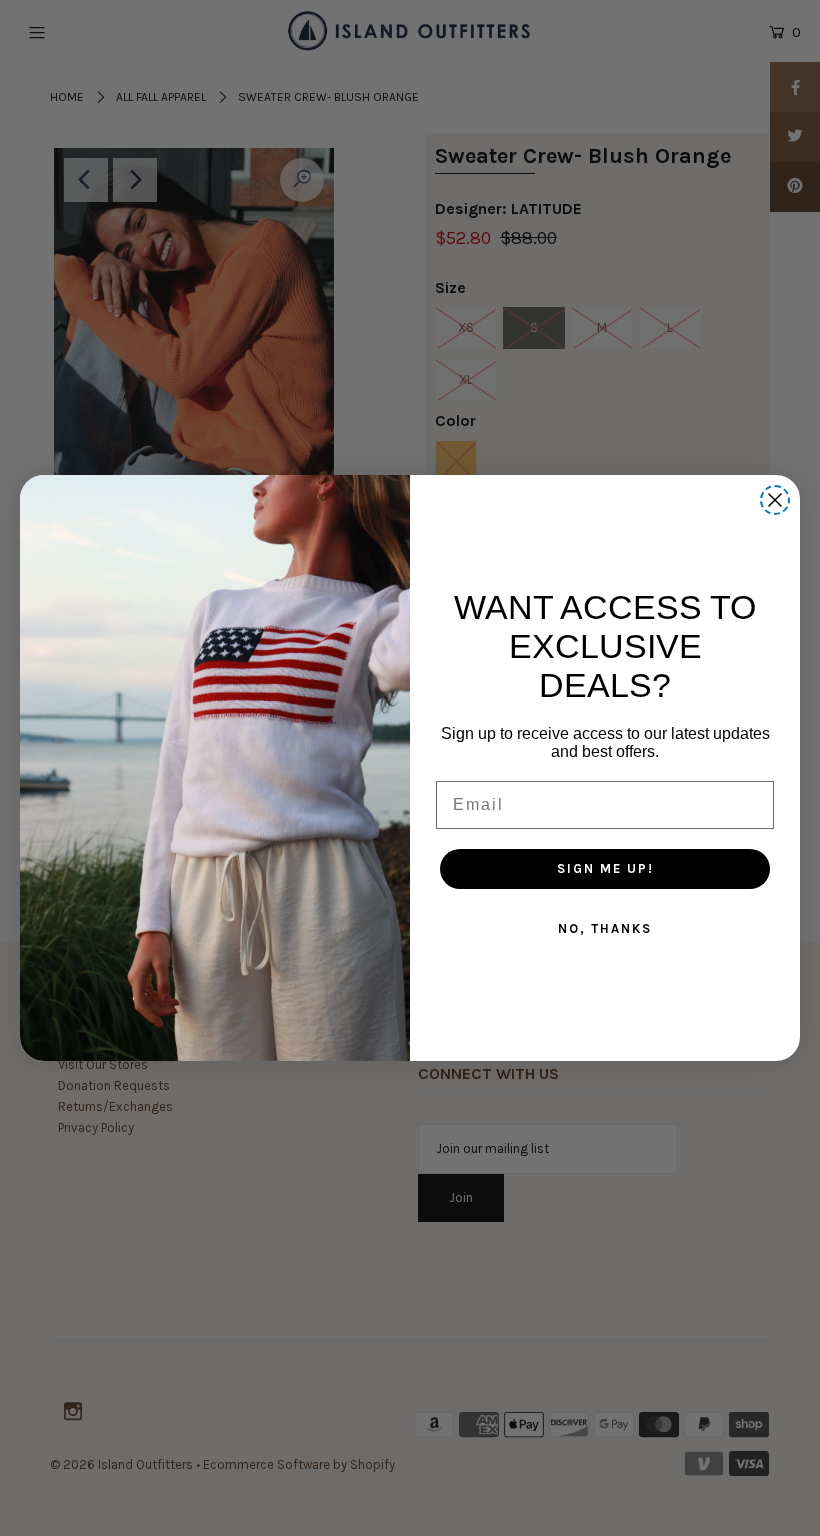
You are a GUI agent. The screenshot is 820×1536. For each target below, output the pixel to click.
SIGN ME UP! (605, 868)
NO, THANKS (605, 928)
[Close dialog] (775, 500)
